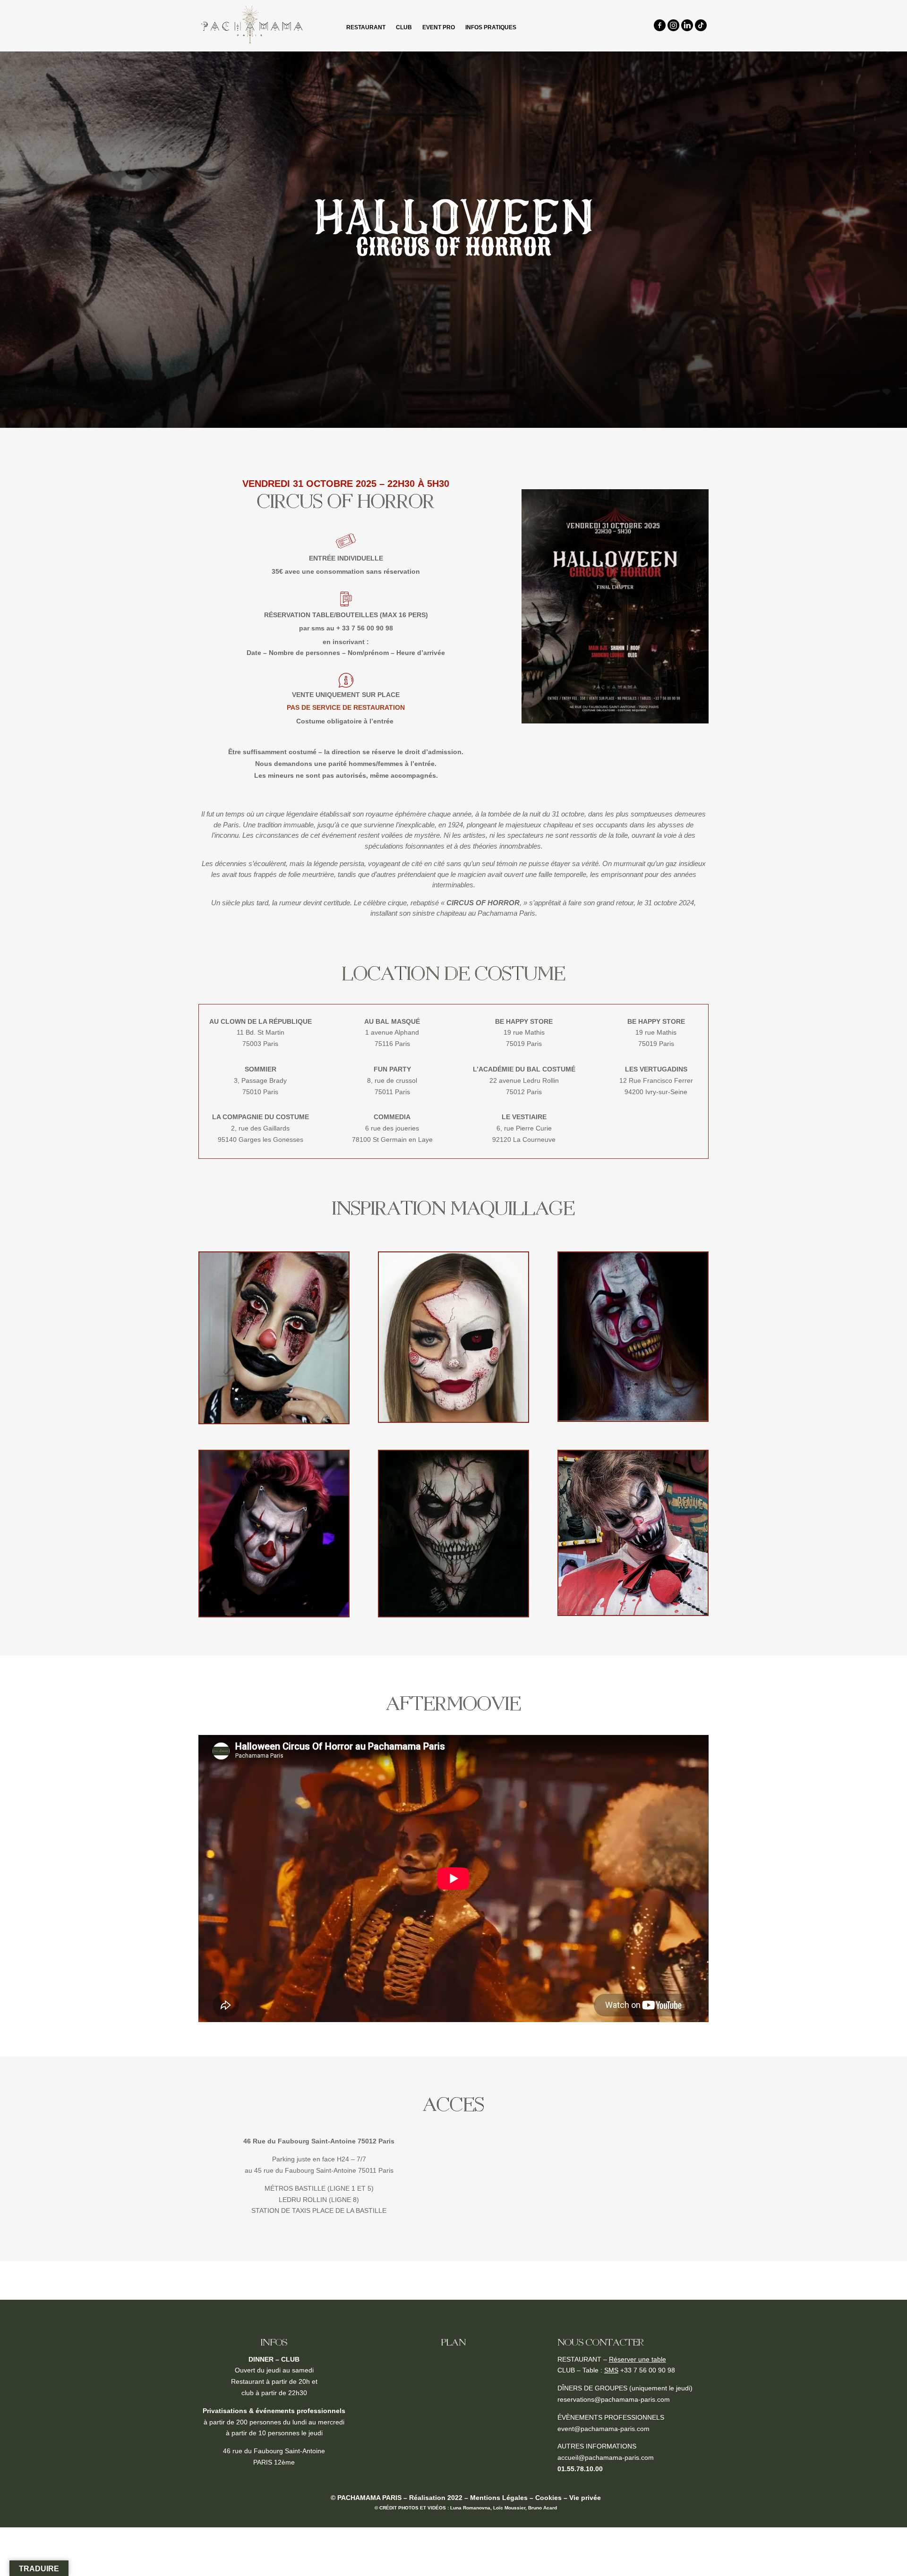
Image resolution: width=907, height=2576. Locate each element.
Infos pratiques (491, 27)
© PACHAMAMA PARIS (366, 2498)
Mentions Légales (499, 2498)
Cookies (548, 2498)
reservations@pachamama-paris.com (614, 2399)
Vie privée (585, 2498)
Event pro (439, 27)
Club (404, 27)
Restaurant (366, 27)
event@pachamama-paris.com (603, 2429)
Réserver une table (637, 2359)
